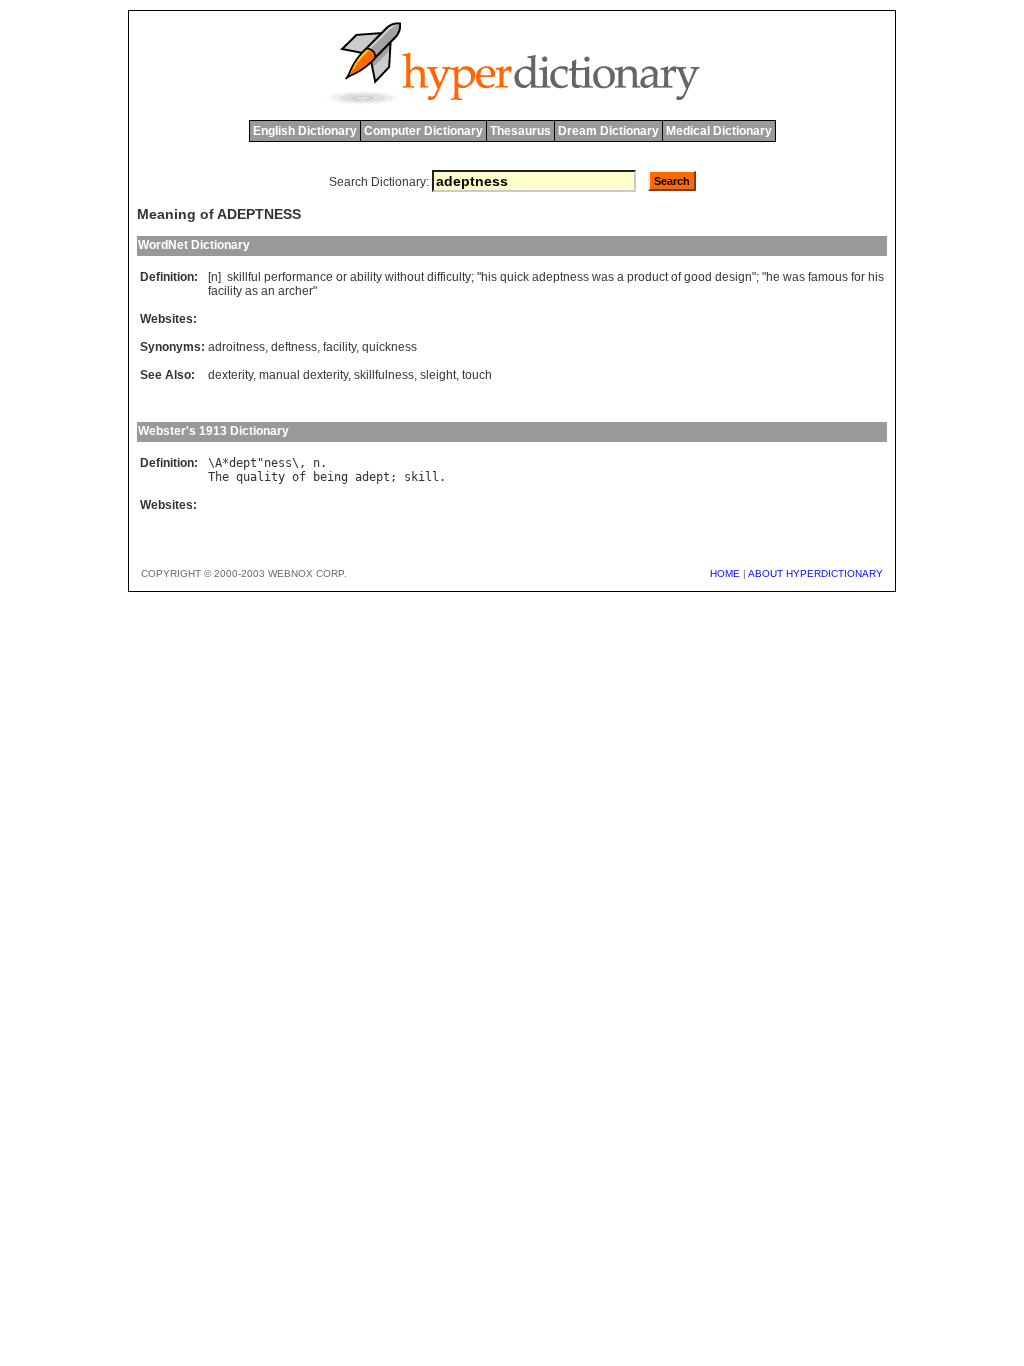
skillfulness (384, 375)
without (404, 277)
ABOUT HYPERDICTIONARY (815, 573)
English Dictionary (305, 131)
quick (514, 277)
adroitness (236, 347)
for (858, 277)
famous (828, 277)
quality (260, 477)
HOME (725, 573)
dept (243, 463)
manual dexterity (303, 375)
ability (366, 277)
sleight (438, 375)
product (647, 277)
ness (278, 463)
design (733, 277)
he (773, 277)
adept (372, 477)
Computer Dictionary (423, 131)
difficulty (449, 277)
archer (295, 291)
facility (225, 291)
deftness (294, 347)
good (698, 277)
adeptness (560, 277)
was (603, 277)
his (489, 277)
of (676, 277)
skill (421, 477)
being (330, 477)
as (251, 291)
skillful (244, 277)
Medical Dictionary (719, 131)
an (268, 291)
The (218, 477)
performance (298, 277)
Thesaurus (520, 131)
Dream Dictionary (608, 131)
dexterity (230, 375)
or (341, 277)
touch (477, 375)
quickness (389, 347)
